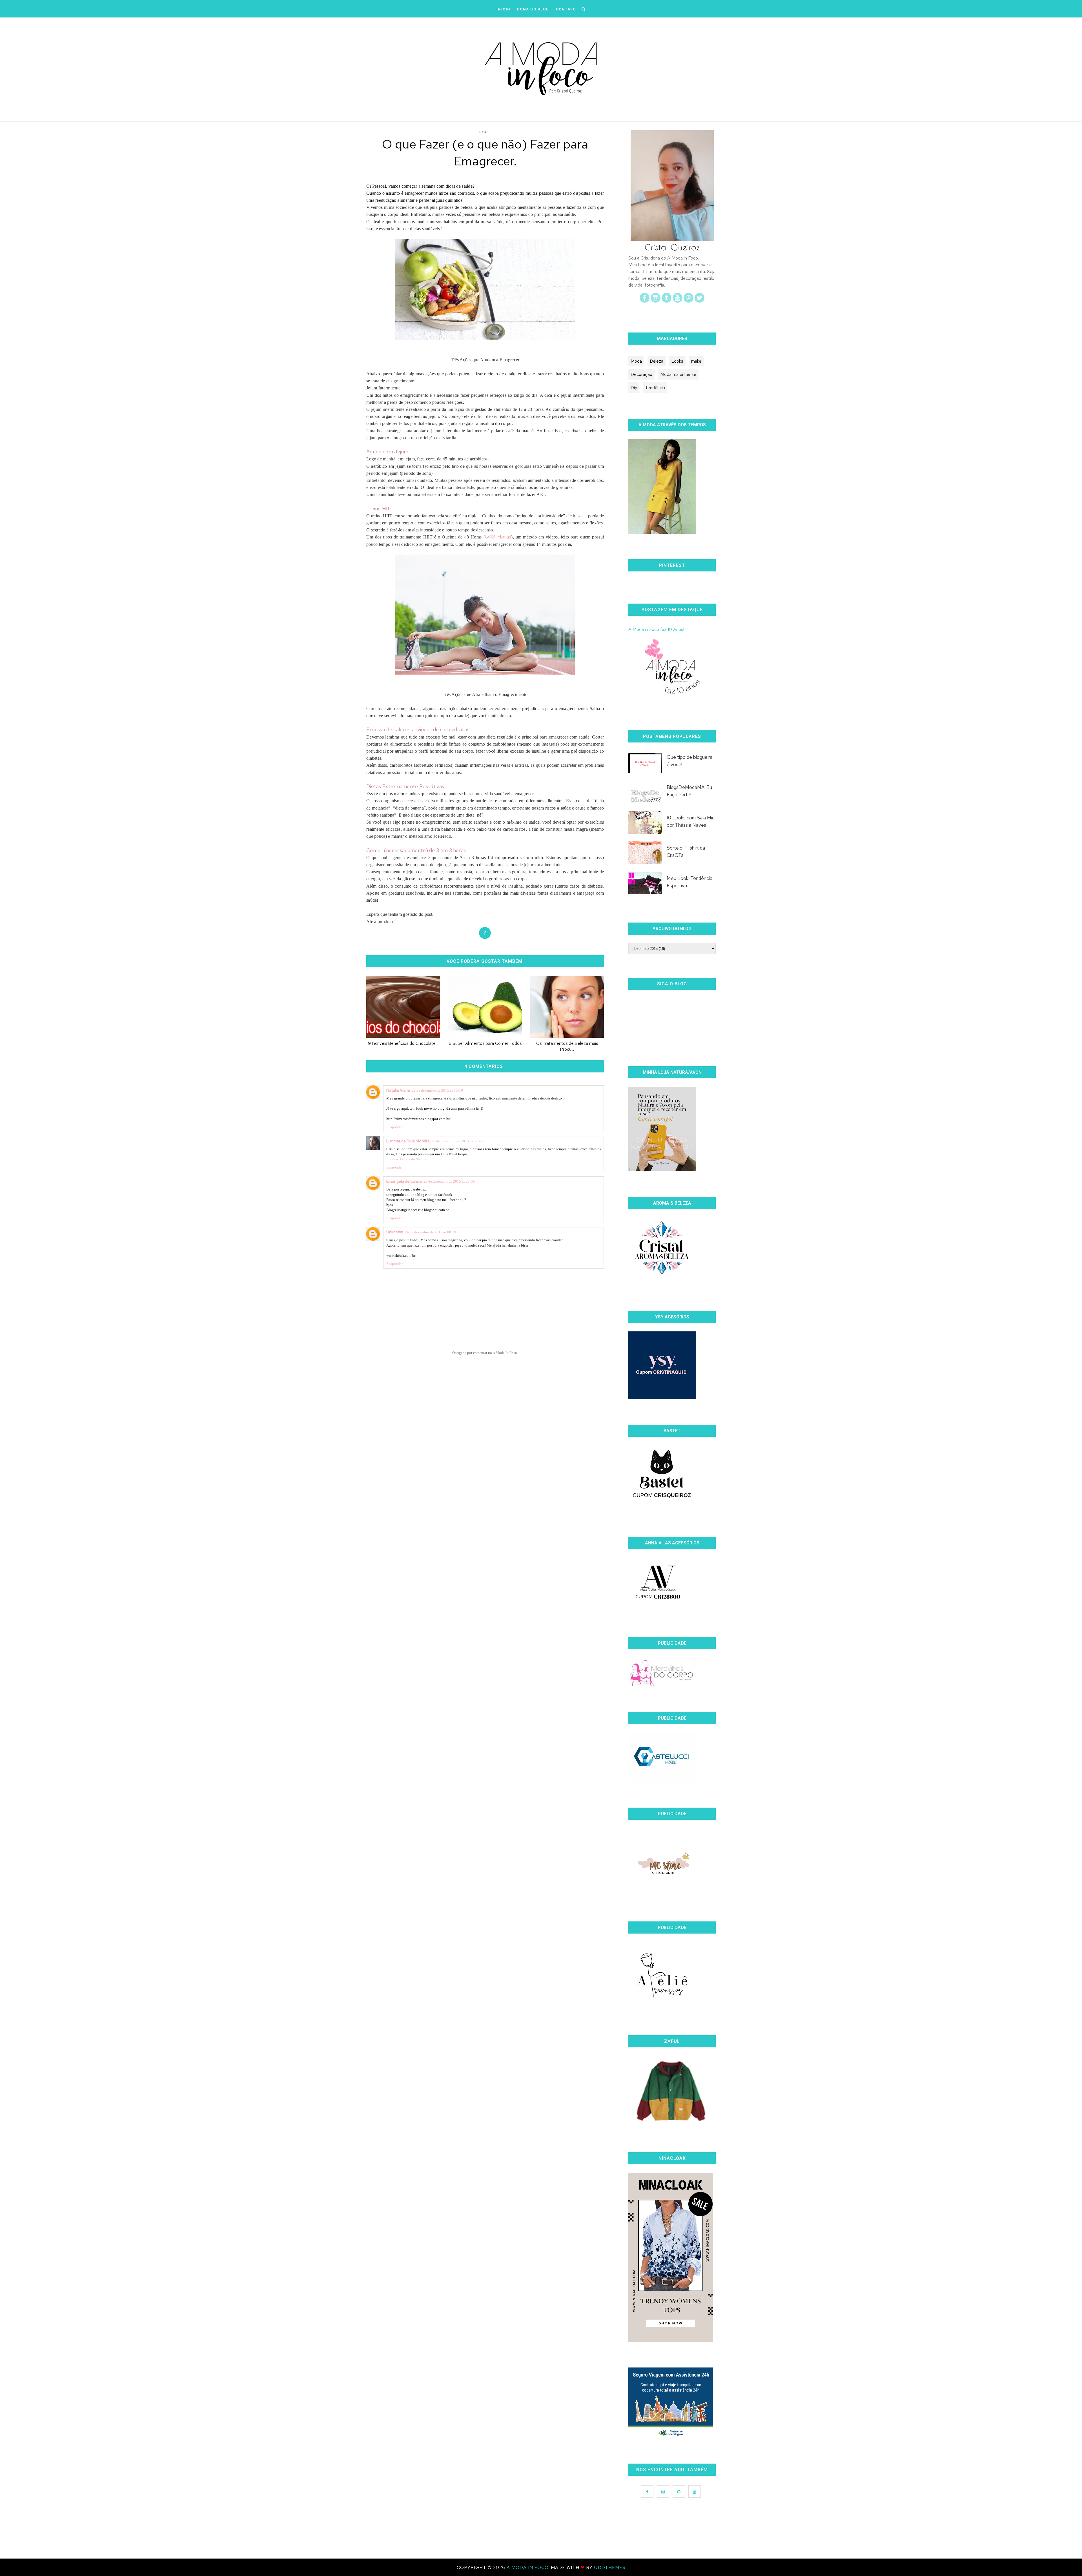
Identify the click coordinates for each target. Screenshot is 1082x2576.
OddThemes (610, 2567)
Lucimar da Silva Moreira (408, 1141)
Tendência (655, 388)
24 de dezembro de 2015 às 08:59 (431, 1232)
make (696, 361)
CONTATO (566, 9)
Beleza (657, 361)
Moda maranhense (678, 374)
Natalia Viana (398, 1090)
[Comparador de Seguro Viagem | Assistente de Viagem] (671, 2436)
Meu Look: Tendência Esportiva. (689, 882)
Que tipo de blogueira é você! (689, 761)
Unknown (395, 1232)
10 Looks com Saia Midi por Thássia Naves (691, 821)
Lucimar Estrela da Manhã (406, 1159)
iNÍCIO (503, 9)
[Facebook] (645, 301)
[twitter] (699, 301)
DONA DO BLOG (533, 9)
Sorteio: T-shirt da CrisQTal (686, 852)
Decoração (641, 374)
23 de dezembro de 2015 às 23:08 (449, 1181)
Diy (634, 388)
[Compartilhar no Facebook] (485, 933)
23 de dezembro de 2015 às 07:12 (457, 1141)
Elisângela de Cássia (404, 1181)
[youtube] (678, 301)
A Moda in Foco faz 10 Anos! (656, 629)
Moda (636, 361)
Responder (394, 1127)
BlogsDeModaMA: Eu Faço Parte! (689, 791)
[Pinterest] (689, 301)
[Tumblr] (667, 301)
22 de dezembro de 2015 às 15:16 (437, 1090)
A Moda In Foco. (529, 2567)
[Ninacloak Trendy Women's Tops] (671, 2340)
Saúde (485, 132)
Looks (677, 361)
